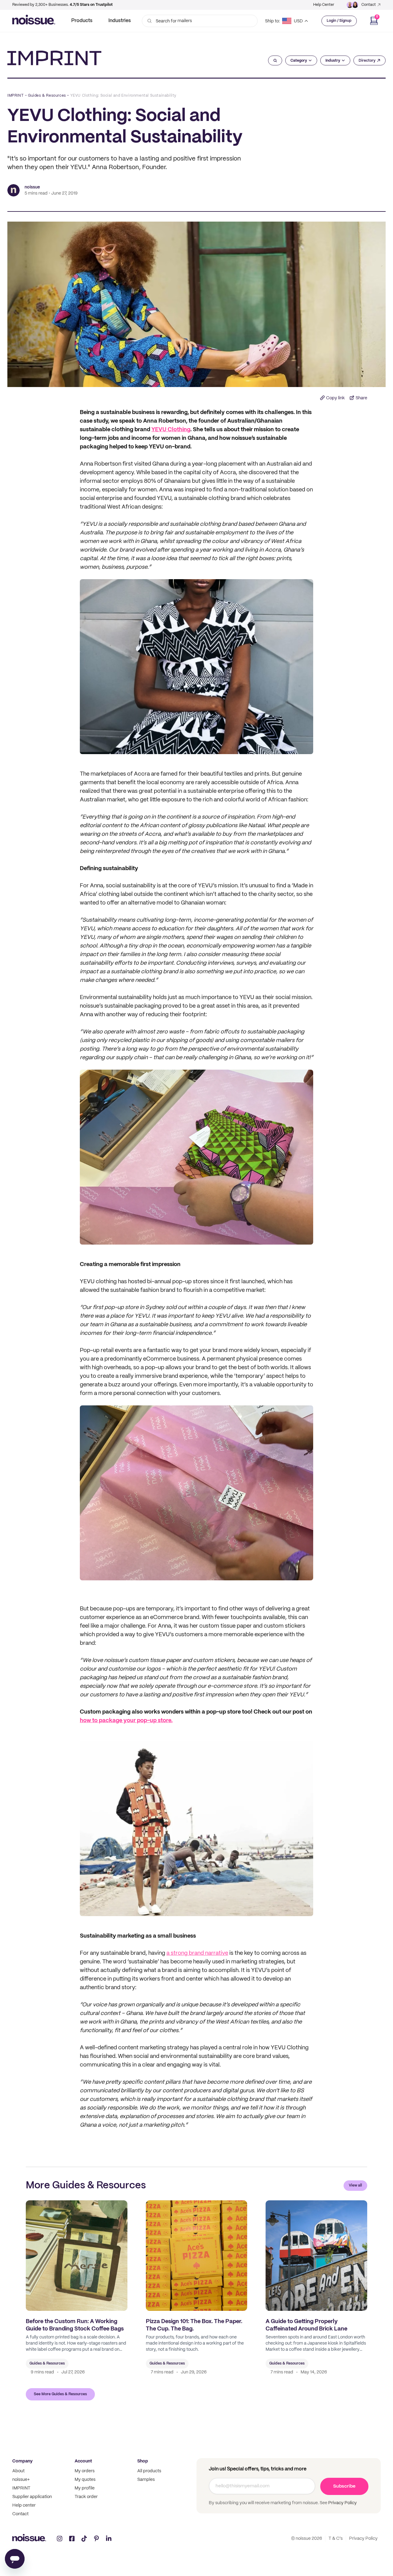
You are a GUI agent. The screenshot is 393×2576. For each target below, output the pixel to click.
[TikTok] (84, 2539)
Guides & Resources (47, 96)
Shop (143, 2461)
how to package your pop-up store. (126, 1721)
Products (82, 21)
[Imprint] (54, 58)
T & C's (336, 2539)
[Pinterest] (96, 2539)
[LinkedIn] (109, 2539)
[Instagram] (60, 2539)
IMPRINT (16, 96)
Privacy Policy (342, 2503)
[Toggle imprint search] (275, 60)
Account (83, 2461)
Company (22, 2461)
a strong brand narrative (197, 1953)
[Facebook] (72, 2539)
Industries (120, 21)
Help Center (324, 5)
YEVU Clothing (171, 430)
